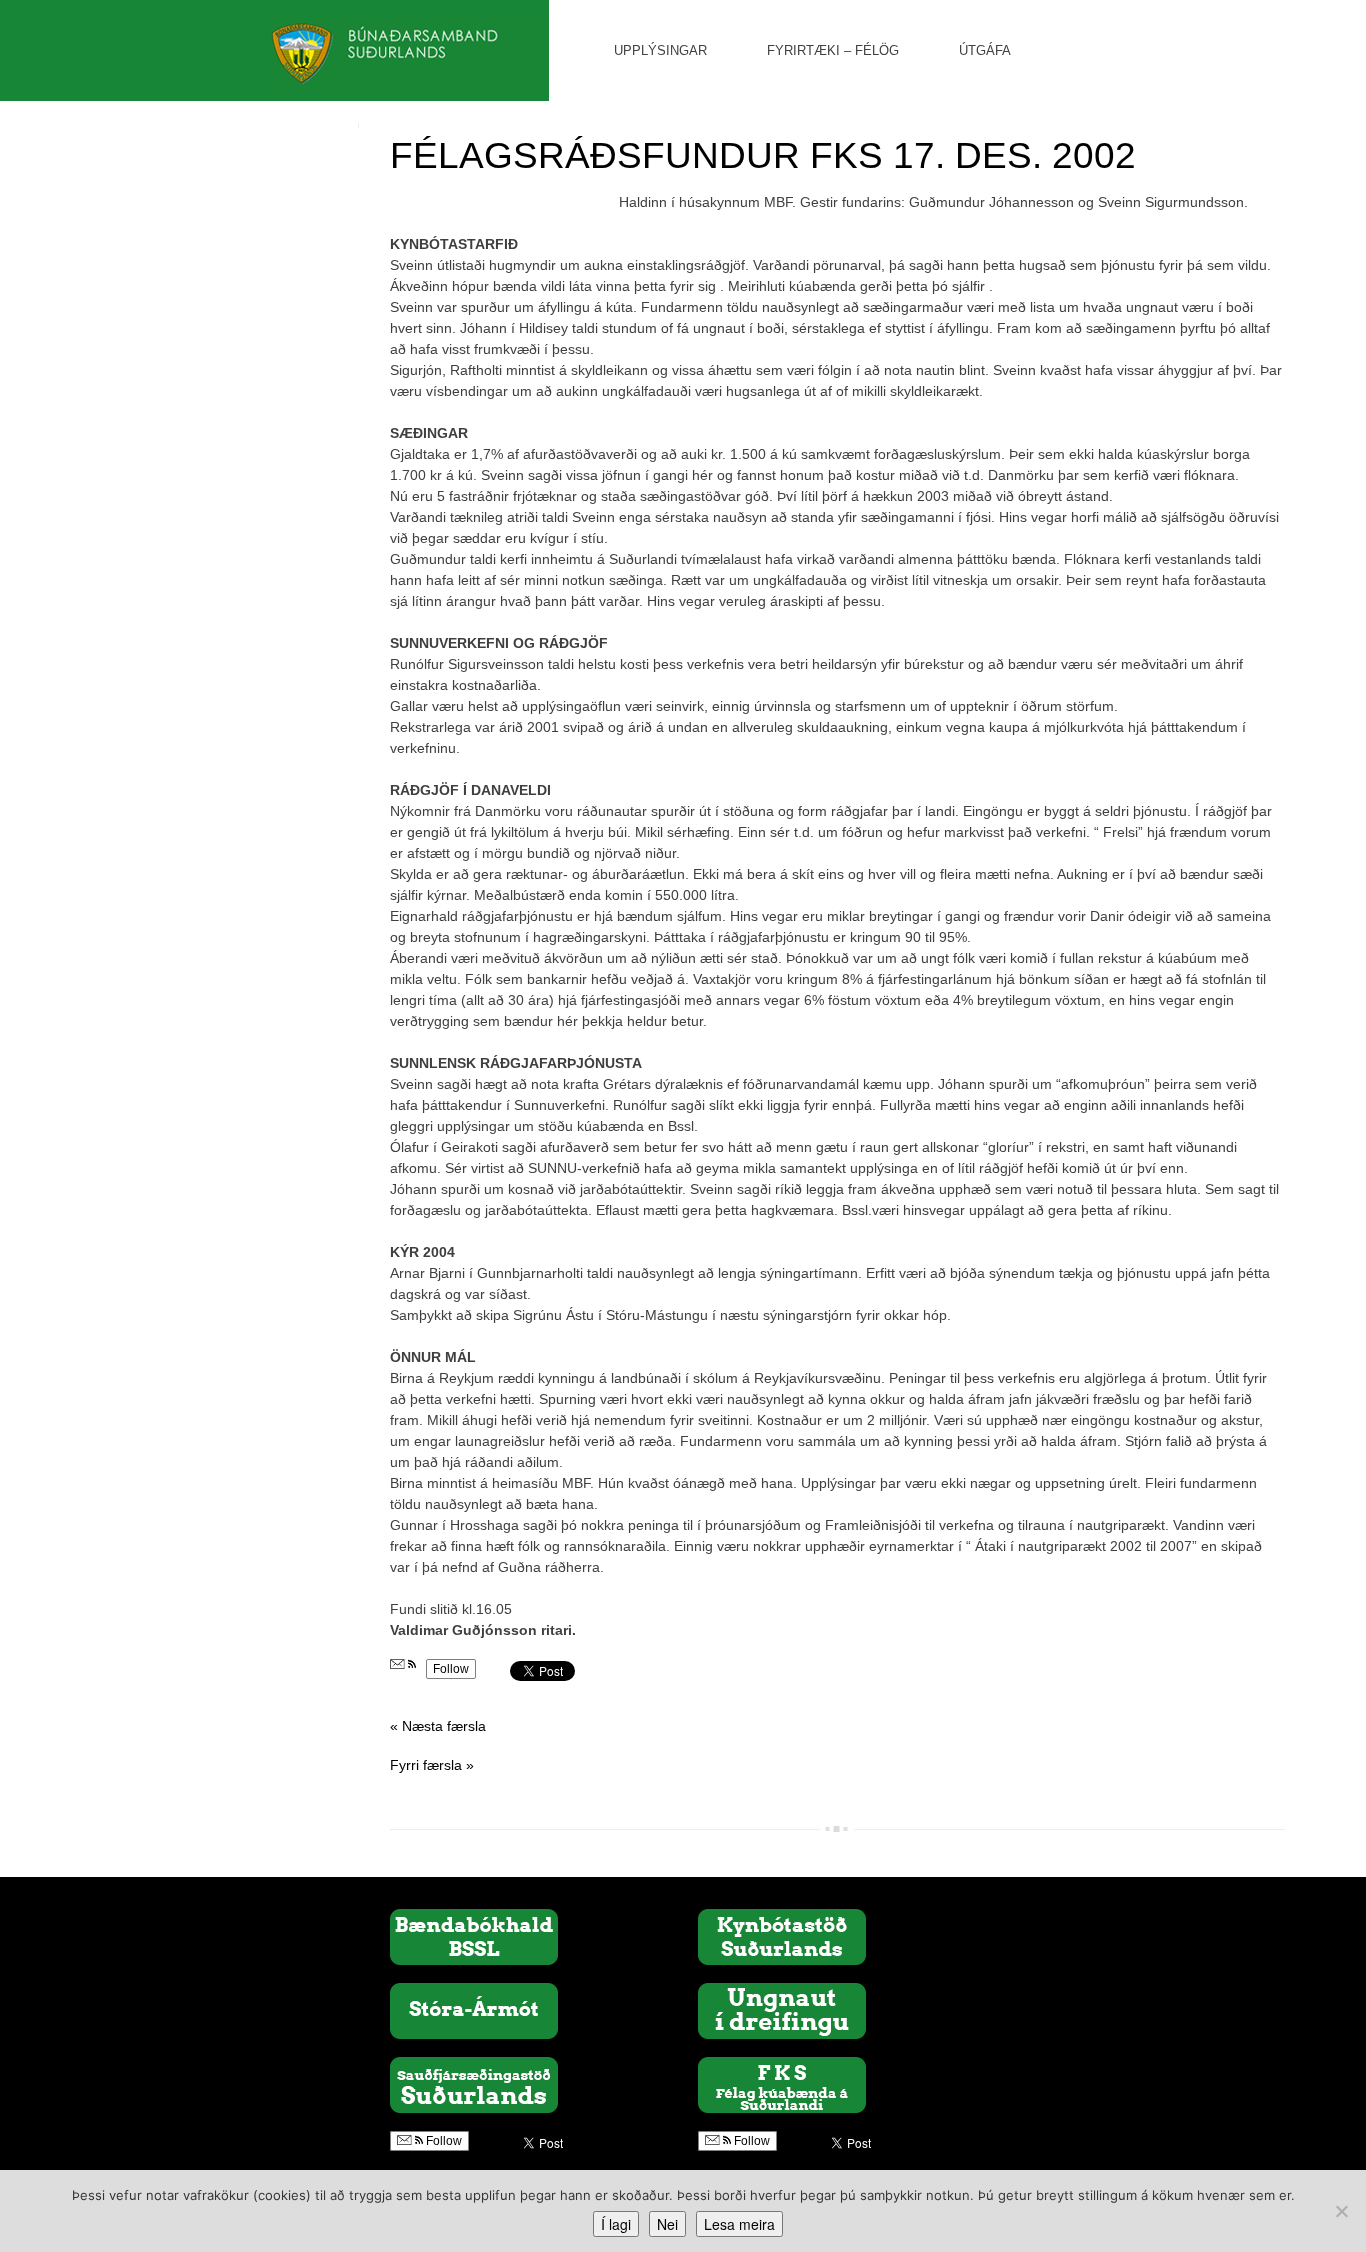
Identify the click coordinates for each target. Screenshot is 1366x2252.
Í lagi (616, 2224)
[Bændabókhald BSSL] (474, 1936)
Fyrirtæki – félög (833, 50)
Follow (451, 1669)
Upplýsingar (660, 50)
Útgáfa (985, 50)
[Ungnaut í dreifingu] (782, 2010)
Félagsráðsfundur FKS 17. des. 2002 (763, 155)
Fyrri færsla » (432, 1765)
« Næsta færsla (438, 1726)
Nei (667, 2224)
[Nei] (1341, 2211)
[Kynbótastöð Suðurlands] (782, 1936)
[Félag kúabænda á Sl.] (782, 2084)
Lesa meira (739, 2224)
